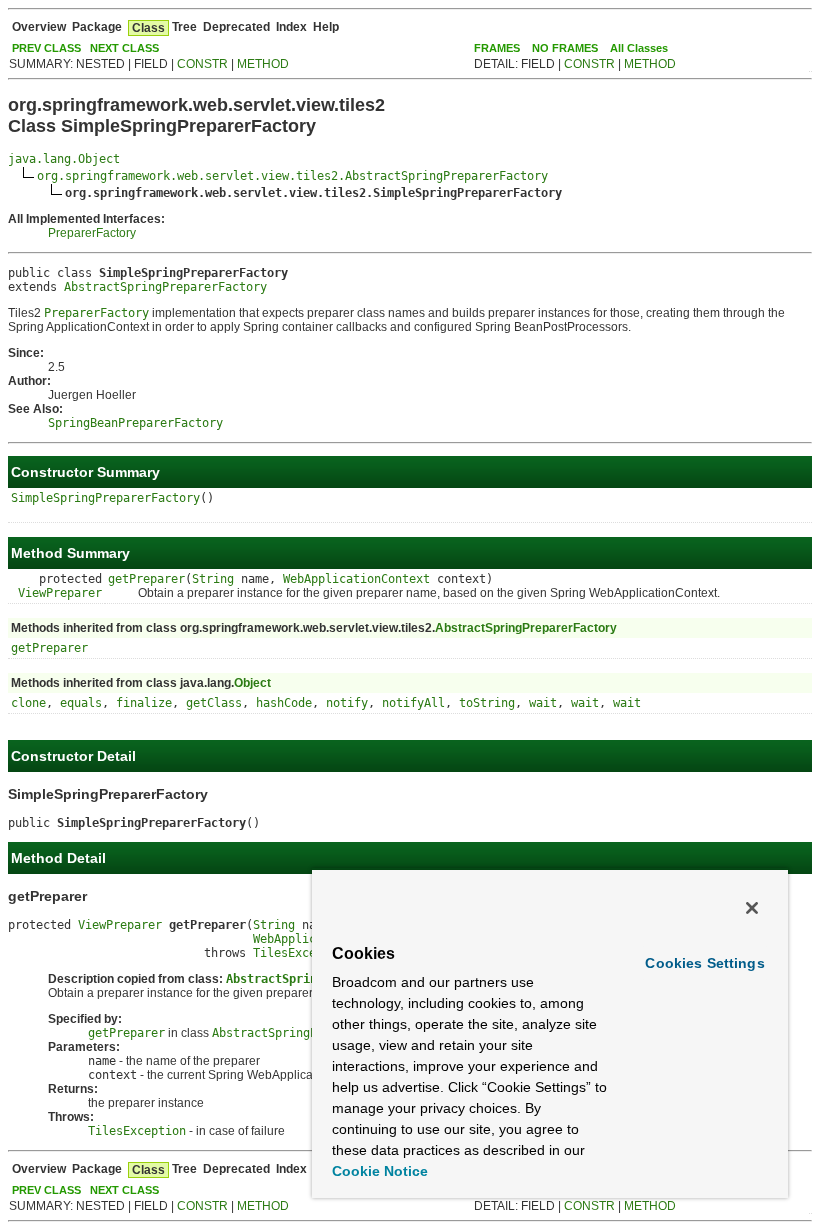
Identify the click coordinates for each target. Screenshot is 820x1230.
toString (487, 703)
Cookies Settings (704, 963)
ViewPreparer (60, 593)
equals (81, 703)
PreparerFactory (92, 233)
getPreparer (146, 579)
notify (347, 703)
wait (543, 703)
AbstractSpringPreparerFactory (165, 287)
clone (28, 703)
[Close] (752, 908)
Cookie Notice (380, 1171)
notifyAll (413, 703)
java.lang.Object (64, 159)
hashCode (284, 703)
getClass (214, 703)
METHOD (263, 64)
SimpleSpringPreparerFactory (105, 498)
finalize (144, 703)
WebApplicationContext (356, 579)
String (213, 579)
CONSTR (202, 64)
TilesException (302, 953)
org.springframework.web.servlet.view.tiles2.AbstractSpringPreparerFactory (292, 176)
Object (252, 683)
